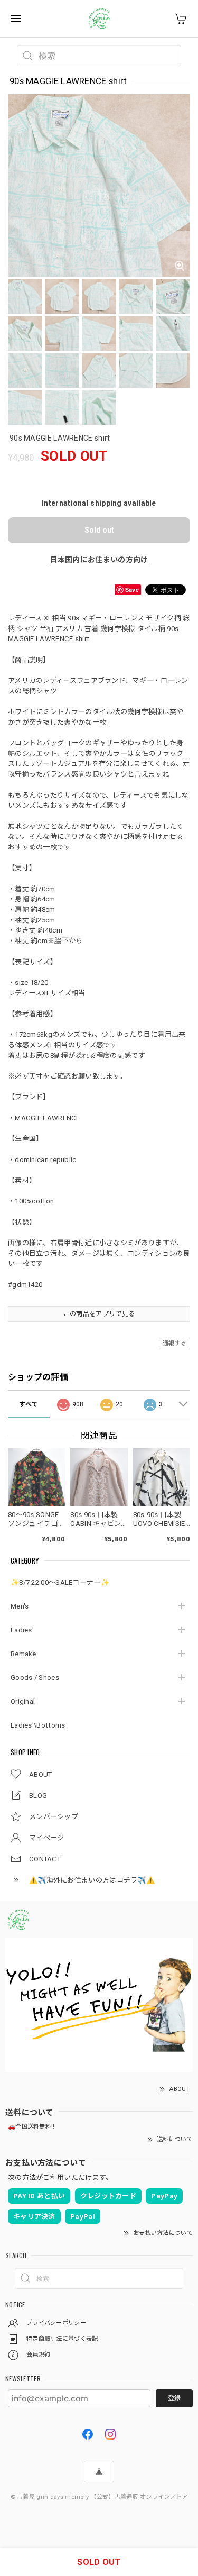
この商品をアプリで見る (99, 1314)
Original (23, 1701)
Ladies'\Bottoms (38, 1725)
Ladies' (22, 1630)
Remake (23, 1654)
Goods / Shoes (35, 1678)
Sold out (99, 530)
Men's (20, 1606)
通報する (175, 1343)
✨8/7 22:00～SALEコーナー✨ (60, 1582)
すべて (29, 1404)
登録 (174, 2398)
